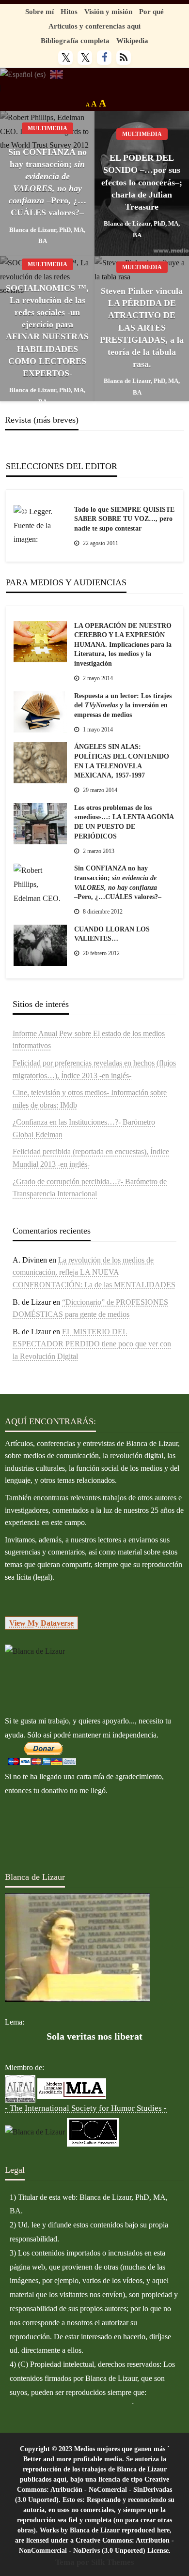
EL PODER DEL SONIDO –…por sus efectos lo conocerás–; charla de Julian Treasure (142, 182)
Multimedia (47, 128)
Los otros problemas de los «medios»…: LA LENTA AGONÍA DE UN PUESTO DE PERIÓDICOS (124, 822)
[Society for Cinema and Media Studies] (35, 2131)
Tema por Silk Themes (95, 2562)
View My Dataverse (41, 1623)
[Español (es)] (23, 74)
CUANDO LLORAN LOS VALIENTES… (112, 934)
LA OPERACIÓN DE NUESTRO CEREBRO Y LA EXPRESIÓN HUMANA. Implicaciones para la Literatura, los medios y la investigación (123, 645)
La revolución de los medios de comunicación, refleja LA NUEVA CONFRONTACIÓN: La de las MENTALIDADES (94, 1272)
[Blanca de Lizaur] (35, 1651)
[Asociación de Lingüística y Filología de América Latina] (20, 2088)
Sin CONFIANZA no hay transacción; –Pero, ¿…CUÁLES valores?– (47, 183)
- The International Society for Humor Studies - (86, 2108)
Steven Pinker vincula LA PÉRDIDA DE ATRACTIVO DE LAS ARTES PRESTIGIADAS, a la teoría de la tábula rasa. (142, 328)
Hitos (69, 11)
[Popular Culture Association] (93, 2131)
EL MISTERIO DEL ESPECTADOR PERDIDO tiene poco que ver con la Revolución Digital (92, 1344)
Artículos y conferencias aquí (94, 26)
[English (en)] (56, 74)
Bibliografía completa (75, 40)
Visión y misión (108, 11)
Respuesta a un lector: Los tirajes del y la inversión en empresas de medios (123, 705)
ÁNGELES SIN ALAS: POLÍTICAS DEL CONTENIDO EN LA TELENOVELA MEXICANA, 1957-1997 (122, 761)
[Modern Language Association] (72, 2088)
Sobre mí (39, 11)
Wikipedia (132, 40)
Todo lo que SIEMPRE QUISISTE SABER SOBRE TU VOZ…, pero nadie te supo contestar (124, 519)
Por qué (151, 11)
